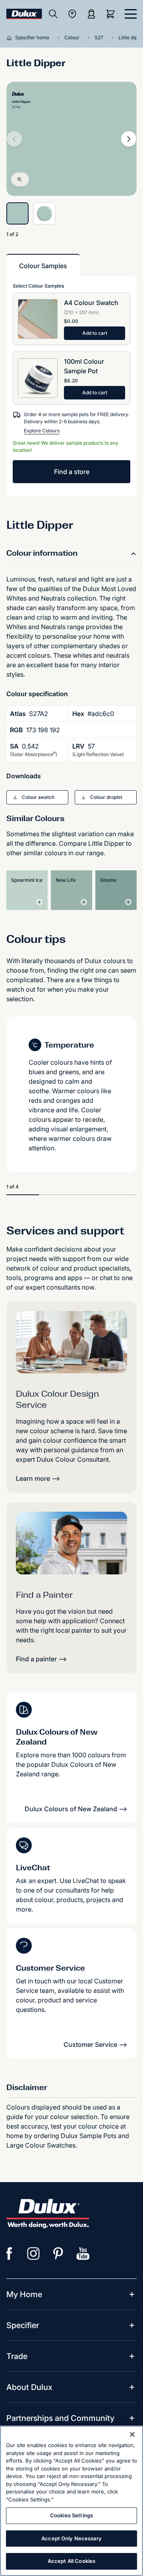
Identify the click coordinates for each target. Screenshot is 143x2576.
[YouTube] (83, 2254)
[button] (37, 797)
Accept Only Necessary (71, 2538)
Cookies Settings (71, 2515)
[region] (71, 2501)
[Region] (72, 14)
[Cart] (112, 14)
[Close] (132, 2434)
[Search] (53, 14)
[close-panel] (131, 14)
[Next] (129, 139)
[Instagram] (34, 2254)
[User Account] (91, 14)
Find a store (72, 472)
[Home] (11, 38)
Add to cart (95, 333)
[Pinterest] (58, 2254)
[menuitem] (24, 2294)
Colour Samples (43, 266)
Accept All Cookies (71, 2561)
